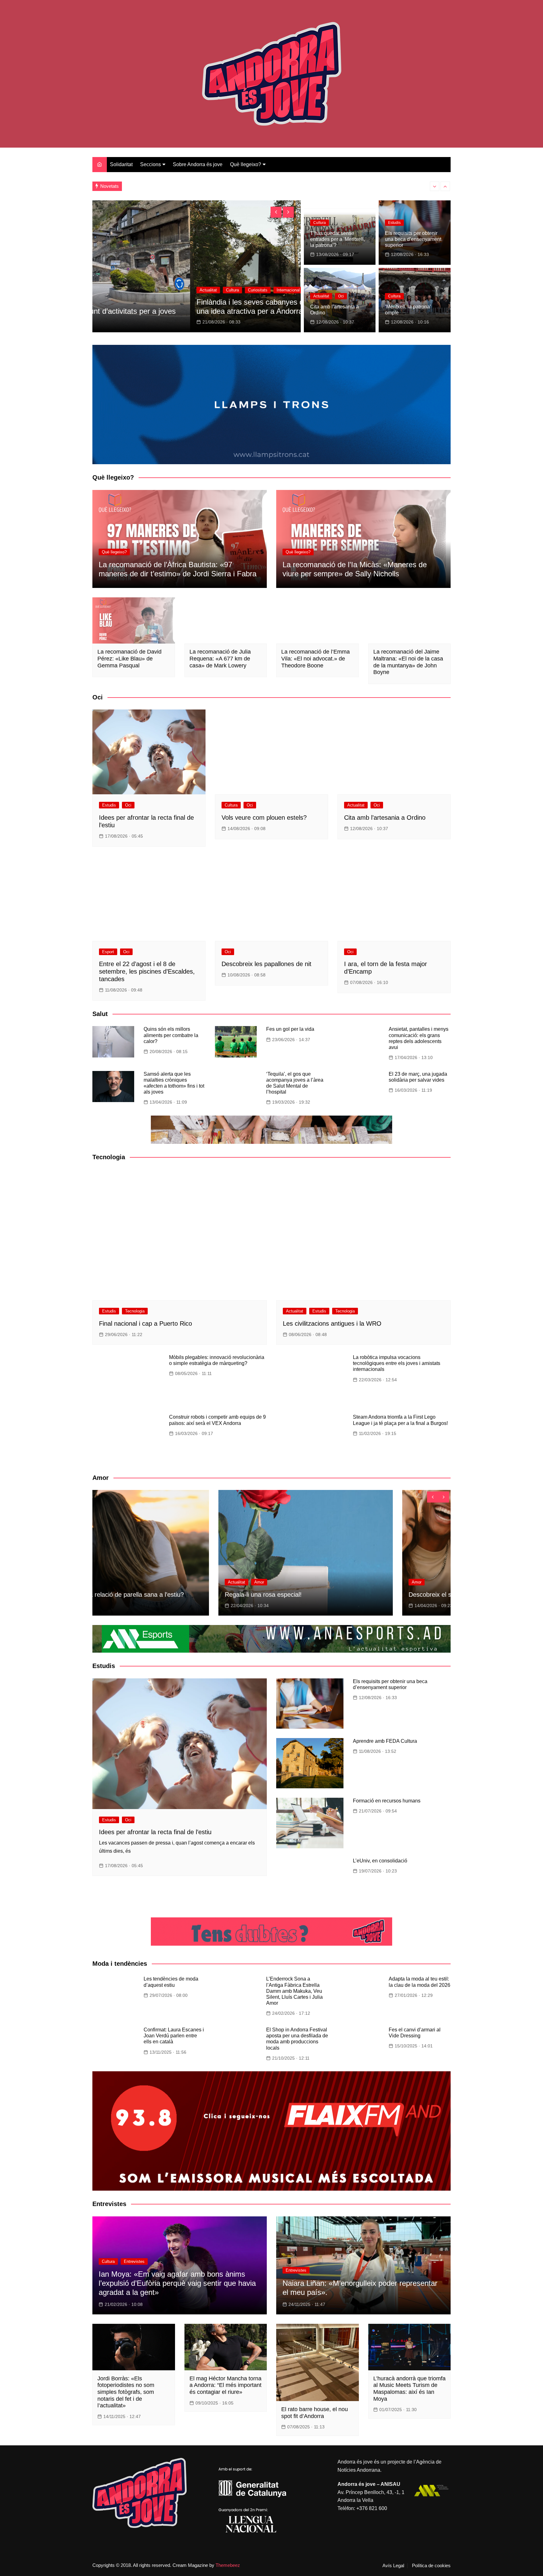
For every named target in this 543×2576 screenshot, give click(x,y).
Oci (341, 296)
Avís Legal (393, 2566)
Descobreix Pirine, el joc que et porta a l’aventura (291, 311)
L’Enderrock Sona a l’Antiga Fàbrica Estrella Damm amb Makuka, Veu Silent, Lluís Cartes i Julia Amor (294, 1991)
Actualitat (321, 296)
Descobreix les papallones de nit (266, 964)
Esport (108, 952)
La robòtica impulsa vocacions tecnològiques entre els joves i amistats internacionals (397, 1363)
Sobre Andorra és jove (198, 164)
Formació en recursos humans (387, 1801)
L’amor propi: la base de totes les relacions (348, 1595)
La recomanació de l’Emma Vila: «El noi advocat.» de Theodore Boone (315, 658)
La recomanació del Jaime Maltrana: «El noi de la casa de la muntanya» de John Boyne (408, 662)
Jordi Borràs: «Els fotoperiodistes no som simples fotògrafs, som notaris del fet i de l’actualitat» (126, 2392)
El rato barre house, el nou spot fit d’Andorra (315, 2413)
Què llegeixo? (246, 164)
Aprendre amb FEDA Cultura (385, 1741)
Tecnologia (135, 1311)
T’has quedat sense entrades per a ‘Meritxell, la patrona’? (337, 239)
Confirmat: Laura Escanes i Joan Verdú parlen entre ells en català (174, 2036)
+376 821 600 (372, 2508)
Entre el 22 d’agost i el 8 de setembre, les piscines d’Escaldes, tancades (147, 971)
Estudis (394, 223)
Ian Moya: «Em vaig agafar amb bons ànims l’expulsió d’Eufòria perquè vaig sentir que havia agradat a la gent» (177, 2283)
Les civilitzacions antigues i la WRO (332, 1323)
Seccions (151, 164)
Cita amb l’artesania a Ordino (385, 818)
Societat (250, 299)
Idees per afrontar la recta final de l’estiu (155, 1832)
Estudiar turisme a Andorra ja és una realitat (175, 186)
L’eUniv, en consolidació (380, 1861)
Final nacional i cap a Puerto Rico (145, 1323)
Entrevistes (134, 2261)
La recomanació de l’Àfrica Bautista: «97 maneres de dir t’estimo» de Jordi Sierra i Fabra (178, 569)
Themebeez (228, 2565)
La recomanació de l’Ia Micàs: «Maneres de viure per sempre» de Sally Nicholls (355, 569)
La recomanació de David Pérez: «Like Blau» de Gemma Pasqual (129, 658)
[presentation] (435, 186)
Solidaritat (121, 164)
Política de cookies (431, 2566)
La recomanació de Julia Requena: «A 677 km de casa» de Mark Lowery (220, 658)
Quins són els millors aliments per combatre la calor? (171, 1035)
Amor (113, 1582)
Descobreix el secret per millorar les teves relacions (176, 1595)
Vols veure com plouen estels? (264, 818)
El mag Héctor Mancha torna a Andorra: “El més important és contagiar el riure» (225, 2385)
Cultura (320, 223)
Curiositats (223, 299)
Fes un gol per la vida (290, 1029)
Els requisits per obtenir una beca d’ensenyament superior (413, 239)
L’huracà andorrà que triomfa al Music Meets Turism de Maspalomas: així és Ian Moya (409, 2389)
